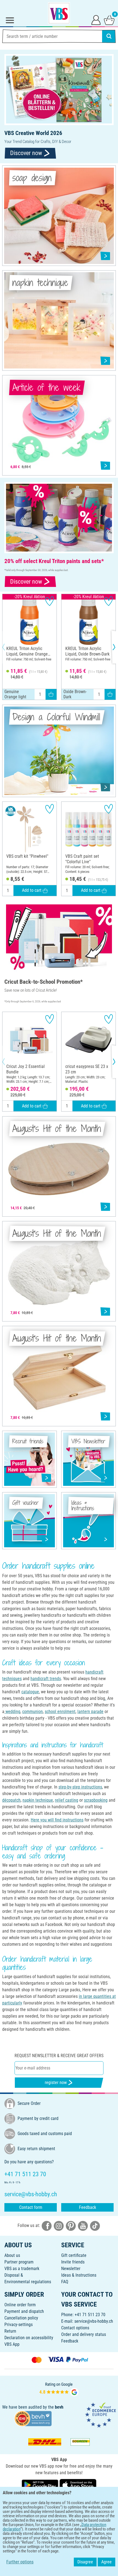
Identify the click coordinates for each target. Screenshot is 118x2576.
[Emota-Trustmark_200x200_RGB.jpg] (100, 2415)
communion (33, 1712)
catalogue (30, 1692)
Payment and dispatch (24, 2311)
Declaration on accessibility (29, 2338)
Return (10, 2331)
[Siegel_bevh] (33, 2418)
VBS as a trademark (22, 2269)
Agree (106, 2562)
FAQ (65, 2282)
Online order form (20, 2305)
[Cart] (109, 20)
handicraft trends (46, 1679)
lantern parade (90, 1712)
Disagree (85, 2562)
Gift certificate (74, 2255)
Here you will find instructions (57, 1820)
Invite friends (73, 2262)
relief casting (67, 1800)
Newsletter (71, 2269)
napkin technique (38, 1800)
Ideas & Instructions (79, 2275)
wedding (12, 1712)
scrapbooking (96, 1800)
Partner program (19, 2262)
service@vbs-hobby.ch (94, 2321)
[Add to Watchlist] (50, 601)
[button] (8, 647)
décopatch (11, 1800)
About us (12, 2255)
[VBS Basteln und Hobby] (59, 13)
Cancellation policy (21, 2318)
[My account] (96, 20)
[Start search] (109, 36)
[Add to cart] (51, 694)
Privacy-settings (19, 2325)
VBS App (12, 2344)
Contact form (31, 2207)
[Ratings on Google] (59, 2389)
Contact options (75, 2328)
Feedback (88, 2207)
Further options (20, 2562)
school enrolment (60, 1712)
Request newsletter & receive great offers (59, 2056)
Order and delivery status (84, 2334)
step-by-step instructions (80, 1787)
